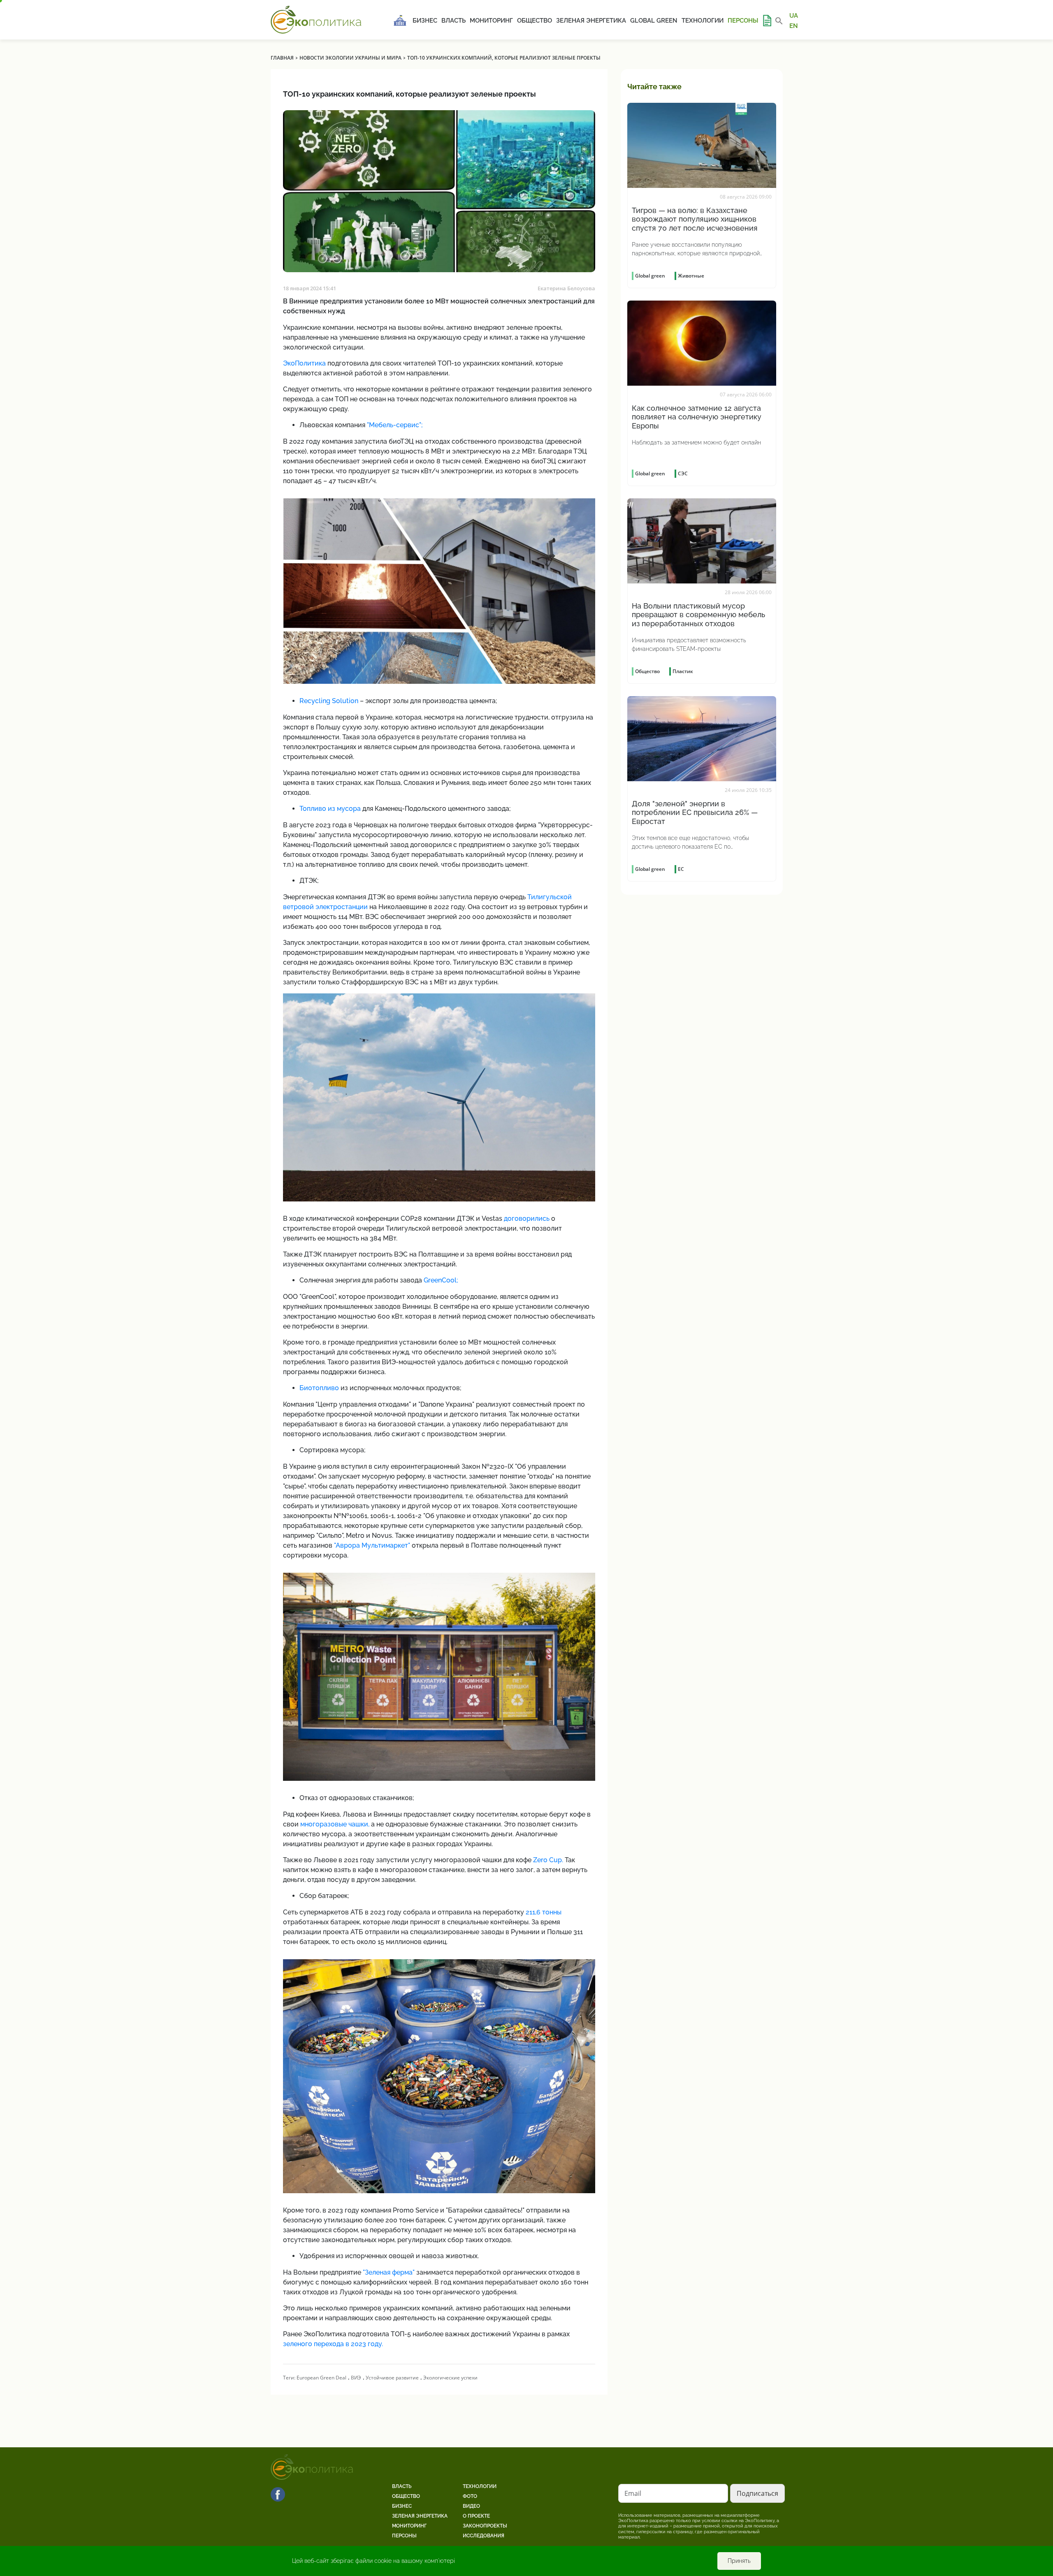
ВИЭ (356, 2378)
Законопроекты (485, 2526)
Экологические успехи (450, 2378)
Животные (691, 276)
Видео (471, 2506)
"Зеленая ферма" (389, 2272)
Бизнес (425, 21)
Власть (453, 21)
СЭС (683, 473)
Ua (794, 16)
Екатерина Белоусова (566, 288)
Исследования (484, 2536)
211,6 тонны (544, 1912)
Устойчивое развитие (392, 2378)
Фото (470, 2496)
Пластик (683, 671)
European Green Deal (321, 2378)
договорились (527, 1219)
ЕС (681, 869)
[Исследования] (767, 21)
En (794, 25)
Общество (535, 21)
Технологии (703, 21)
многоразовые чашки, (335, 1824)
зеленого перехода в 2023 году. (333, 2344)
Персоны (743, 21)
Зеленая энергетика (591, 21)
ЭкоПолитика (304, 363)
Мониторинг (491, 21)
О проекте (476, 2516)
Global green (654, 21)
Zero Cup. (548, 1860)
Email (633, 2493)
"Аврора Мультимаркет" (372, 1545)
